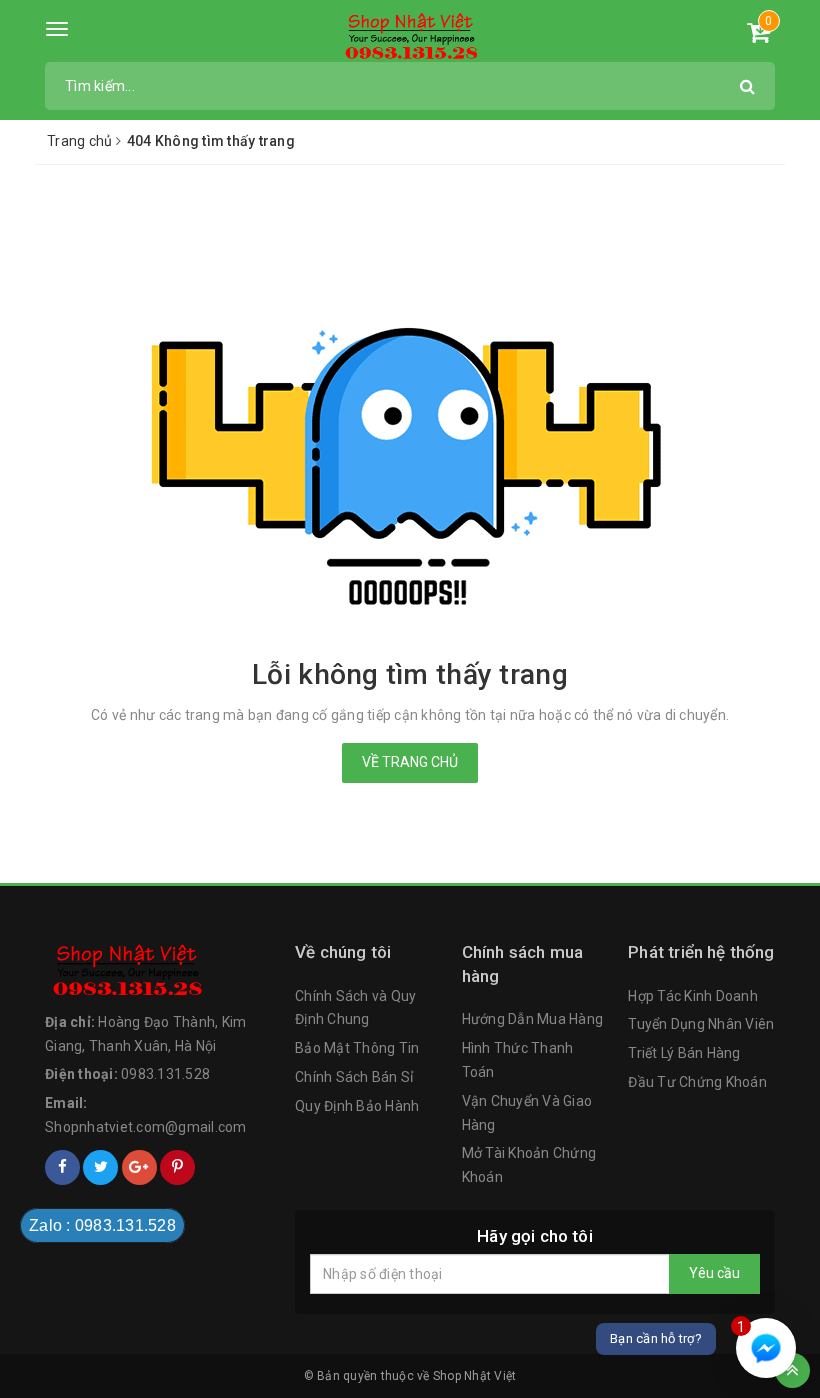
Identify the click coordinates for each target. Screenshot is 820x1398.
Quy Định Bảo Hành (357, 1106)
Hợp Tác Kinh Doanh (693, 996)
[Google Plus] (139, 1167)
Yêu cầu (714, 1273)
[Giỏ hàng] (758, 36)
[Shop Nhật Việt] (410, 37)
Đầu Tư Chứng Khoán (697, 1082)
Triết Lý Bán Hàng (684, 1053)
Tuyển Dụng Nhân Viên (701, 1024)
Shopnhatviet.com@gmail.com (146, 1127)
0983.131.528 (165, 1074)
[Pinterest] (177, 1167)
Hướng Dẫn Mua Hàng (533, 1019)
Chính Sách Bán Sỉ (354, 1077)
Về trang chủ (410, 762)
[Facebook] (62, 1167)
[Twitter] (100, 1167)
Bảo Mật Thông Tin (357, 1048)
